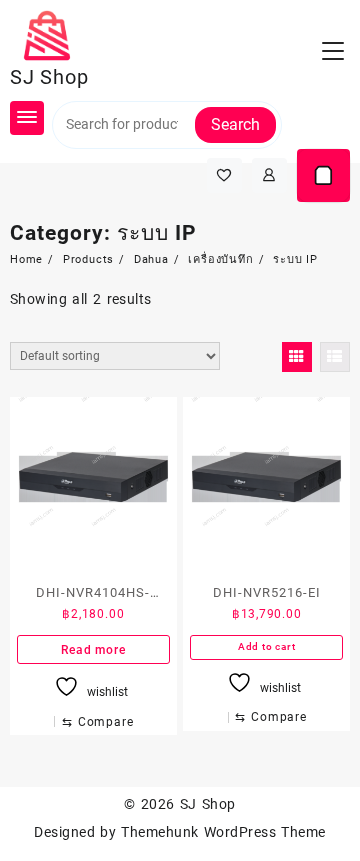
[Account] (269, 175)
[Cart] (323, 175)
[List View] (335, 357)
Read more (93, 650)
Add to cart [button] (267, 646)
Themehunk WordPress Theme (223, 832)
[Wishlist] (224, 175)
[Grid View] (297, 357)
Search (235, 124)
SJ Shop (49, 77)
